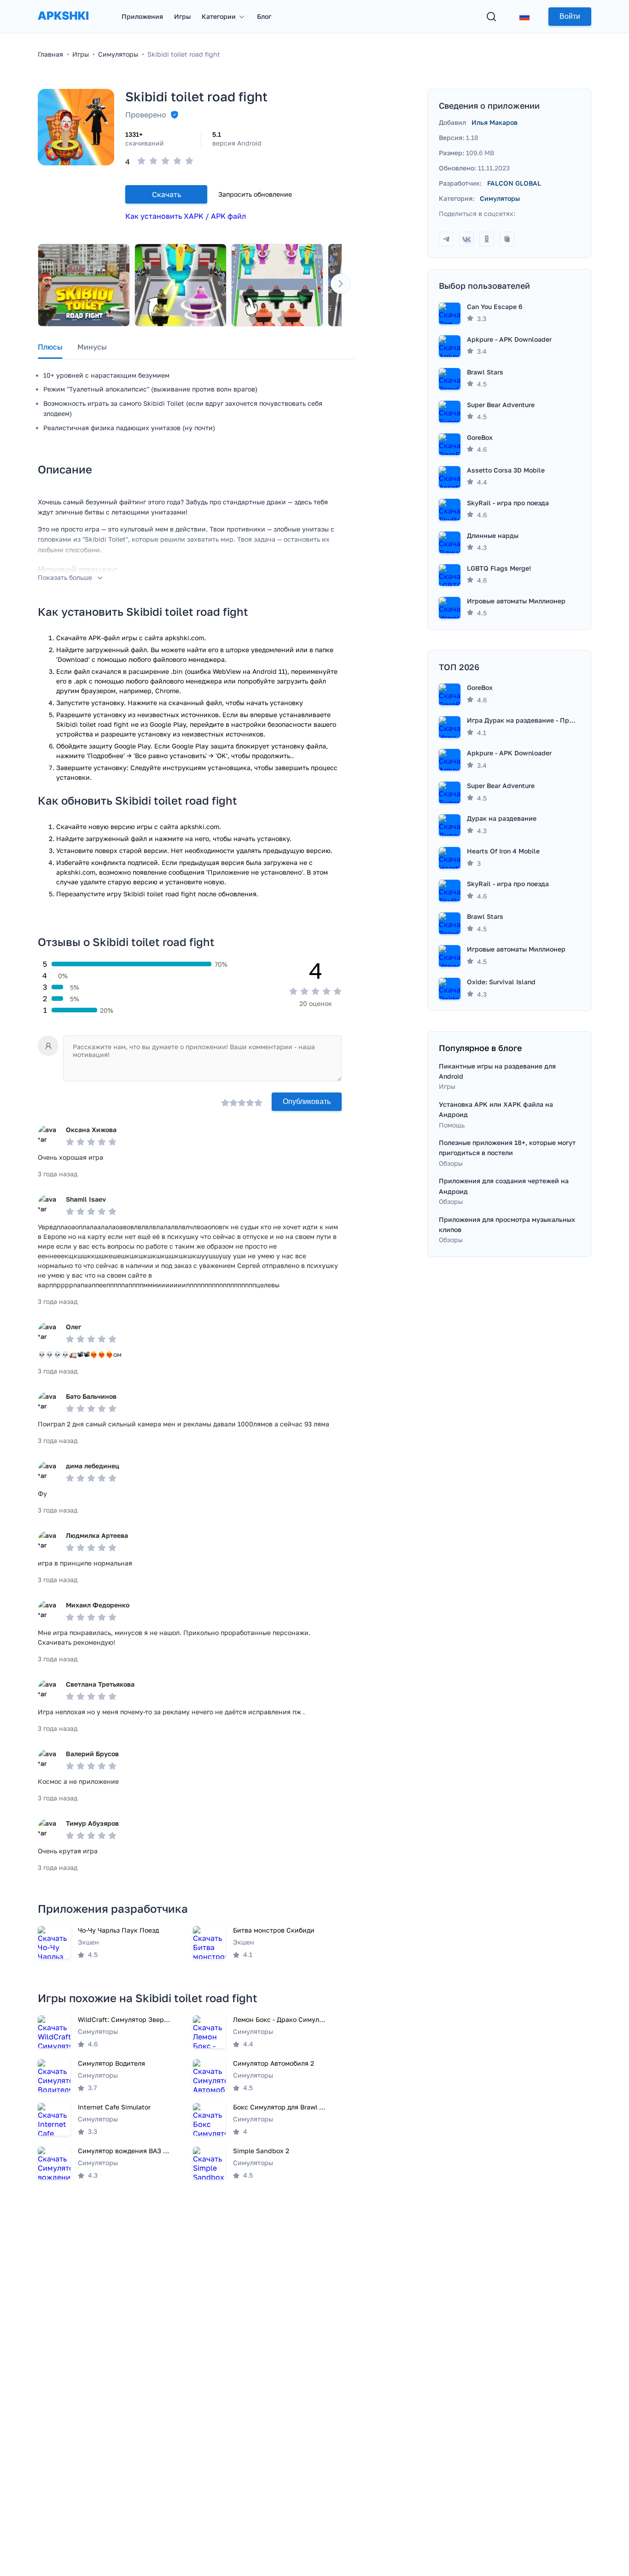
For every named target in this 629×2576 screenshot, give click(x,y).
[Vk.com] (466, 239)
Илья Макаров (495, 122)
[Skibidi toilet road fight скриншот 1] (84, 285)
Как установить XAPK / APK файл (186, 216)
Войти (570, 16)
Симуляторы (500, 198)
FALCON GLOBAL (514, 183)
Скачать (166, 194)
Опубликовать (307, 1101)
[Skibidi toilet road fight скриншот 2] (181, 285)
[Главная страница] (63, 25)
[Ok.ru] (487, 239)
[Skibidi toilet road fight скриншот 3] (277, 285)
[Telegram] (446, 239)
